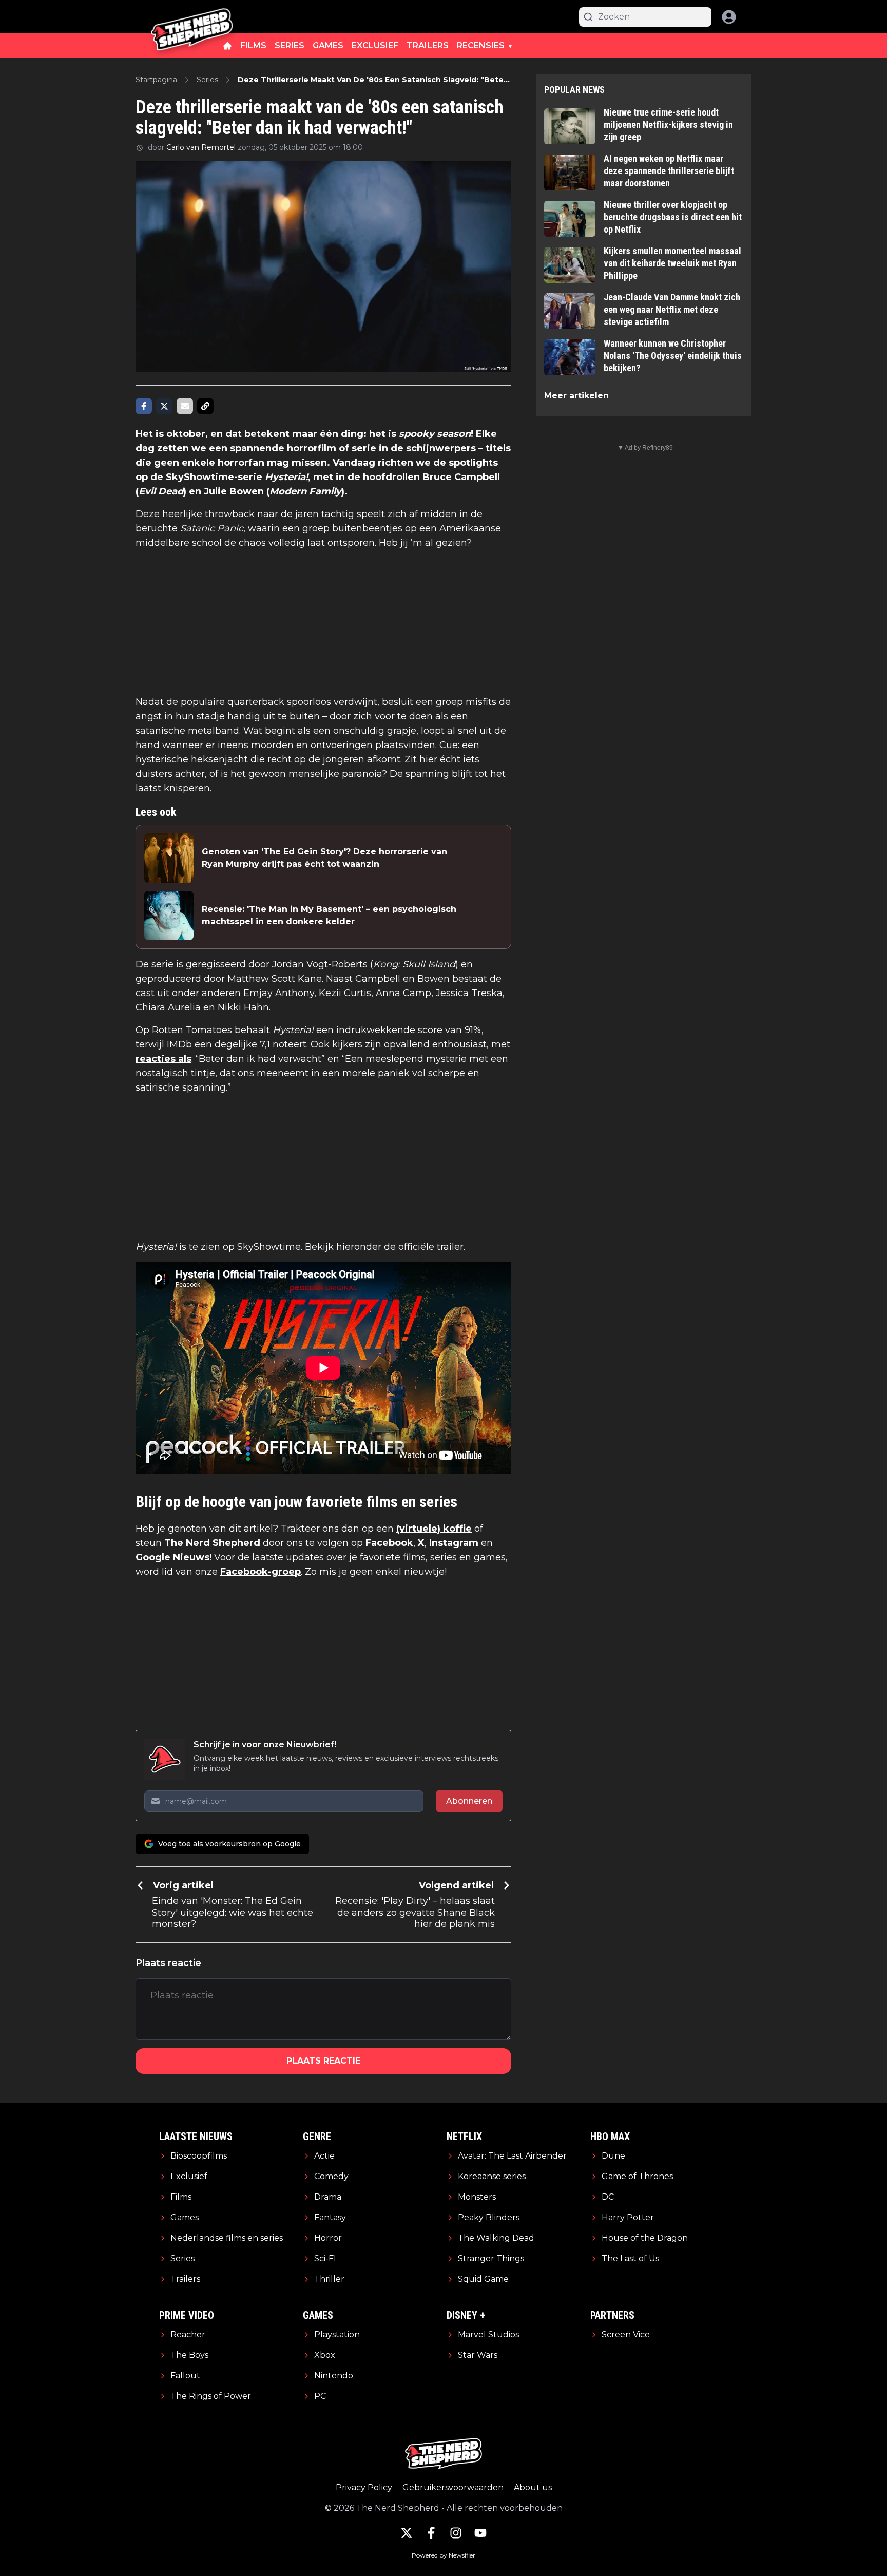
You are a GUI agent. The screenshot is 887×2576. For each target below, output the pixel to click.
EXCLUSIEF (375, 45)
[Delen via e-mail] (185, 406)
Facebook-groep (261, 1572)
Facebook (389, 1543)
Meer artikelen (576, 396)
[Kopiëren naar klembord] (205, 406)
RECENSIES (481, 45)
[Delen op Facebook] (144, 406)
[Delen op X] (164, 406)
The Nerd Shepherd (212, 1543)
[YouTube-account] (480, 2533)
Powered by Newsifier (444, 2555)
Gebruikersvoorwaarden (453, 2487)
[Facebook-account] (431, 2533)
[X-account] (407, 2533)
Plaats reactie (323, 2061)
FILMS (253, 45)
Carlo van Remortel (201, 147)
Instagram (454, 1543)
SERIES (290, 45)
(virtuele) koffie (434, 1529)
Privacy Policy (364, 2487)
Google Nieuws (172, 1557)
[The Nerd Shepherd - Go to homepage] (192, 17)
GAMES (328, 45)
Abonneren (469, 1801)
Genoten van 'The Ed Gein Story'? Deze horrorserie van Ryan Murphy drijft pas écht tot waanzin (324, 858)
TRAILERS (428, 45)
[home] (227, 46)
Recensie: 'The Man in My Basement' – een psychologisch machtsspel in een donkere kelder (329, 915)
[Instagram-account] (456, 2533)
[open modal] (729, 17)
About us (533, 2487)
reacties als (163, 1059)
